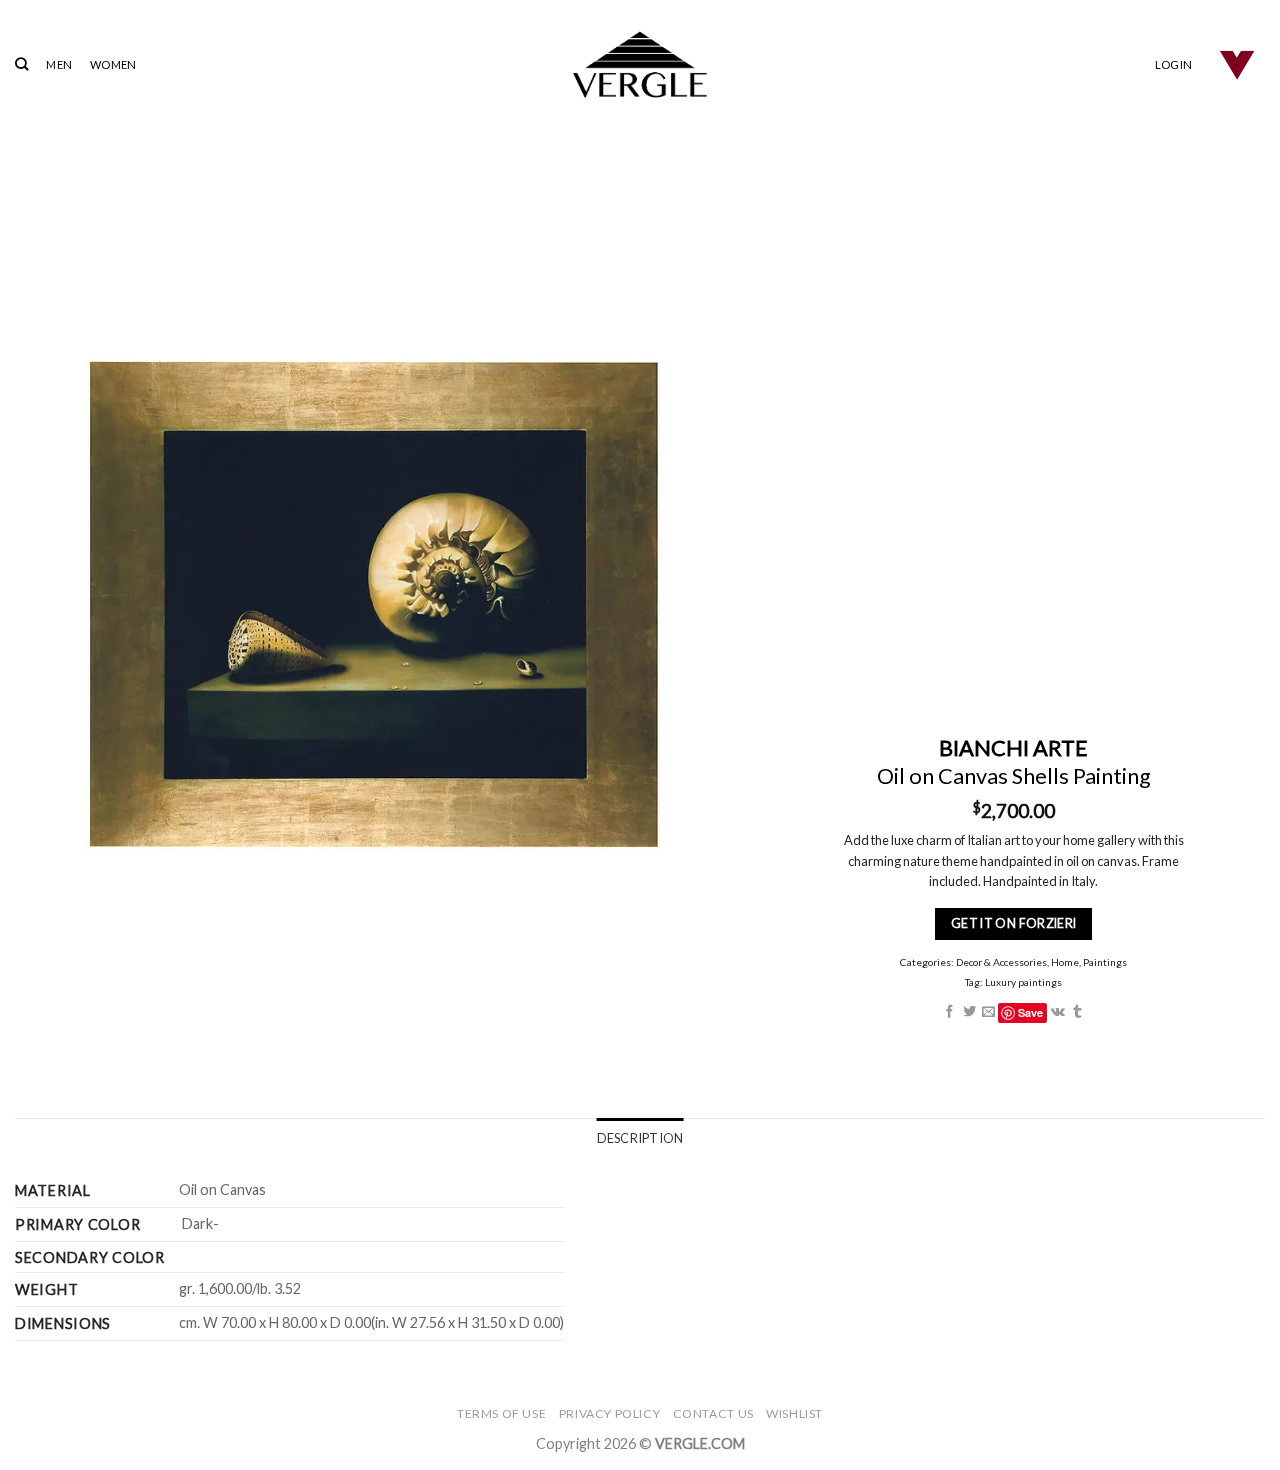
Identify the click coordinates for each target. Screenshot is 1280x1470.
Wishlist (794, 1413)
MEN (59, 64)
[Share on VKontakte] (1057, 1012)
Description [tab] (640, 1138)
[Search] (21, 64)
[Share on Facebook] (949, 1012)
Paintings (1105, 962)
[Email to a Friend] (988, 1012)
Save (1030, 1012)
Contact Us (713, 1413)
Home (1065, 962)
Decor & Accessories (1001, 962)
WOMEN (113, 64)
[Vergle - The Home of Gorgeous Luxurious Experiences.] (640, 64)
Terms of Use (501, 1413)
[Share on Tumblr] (1077, 1012)
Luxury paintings (1023, 982)
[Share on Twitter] (968, 1012)
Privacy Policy (610, 1413)
